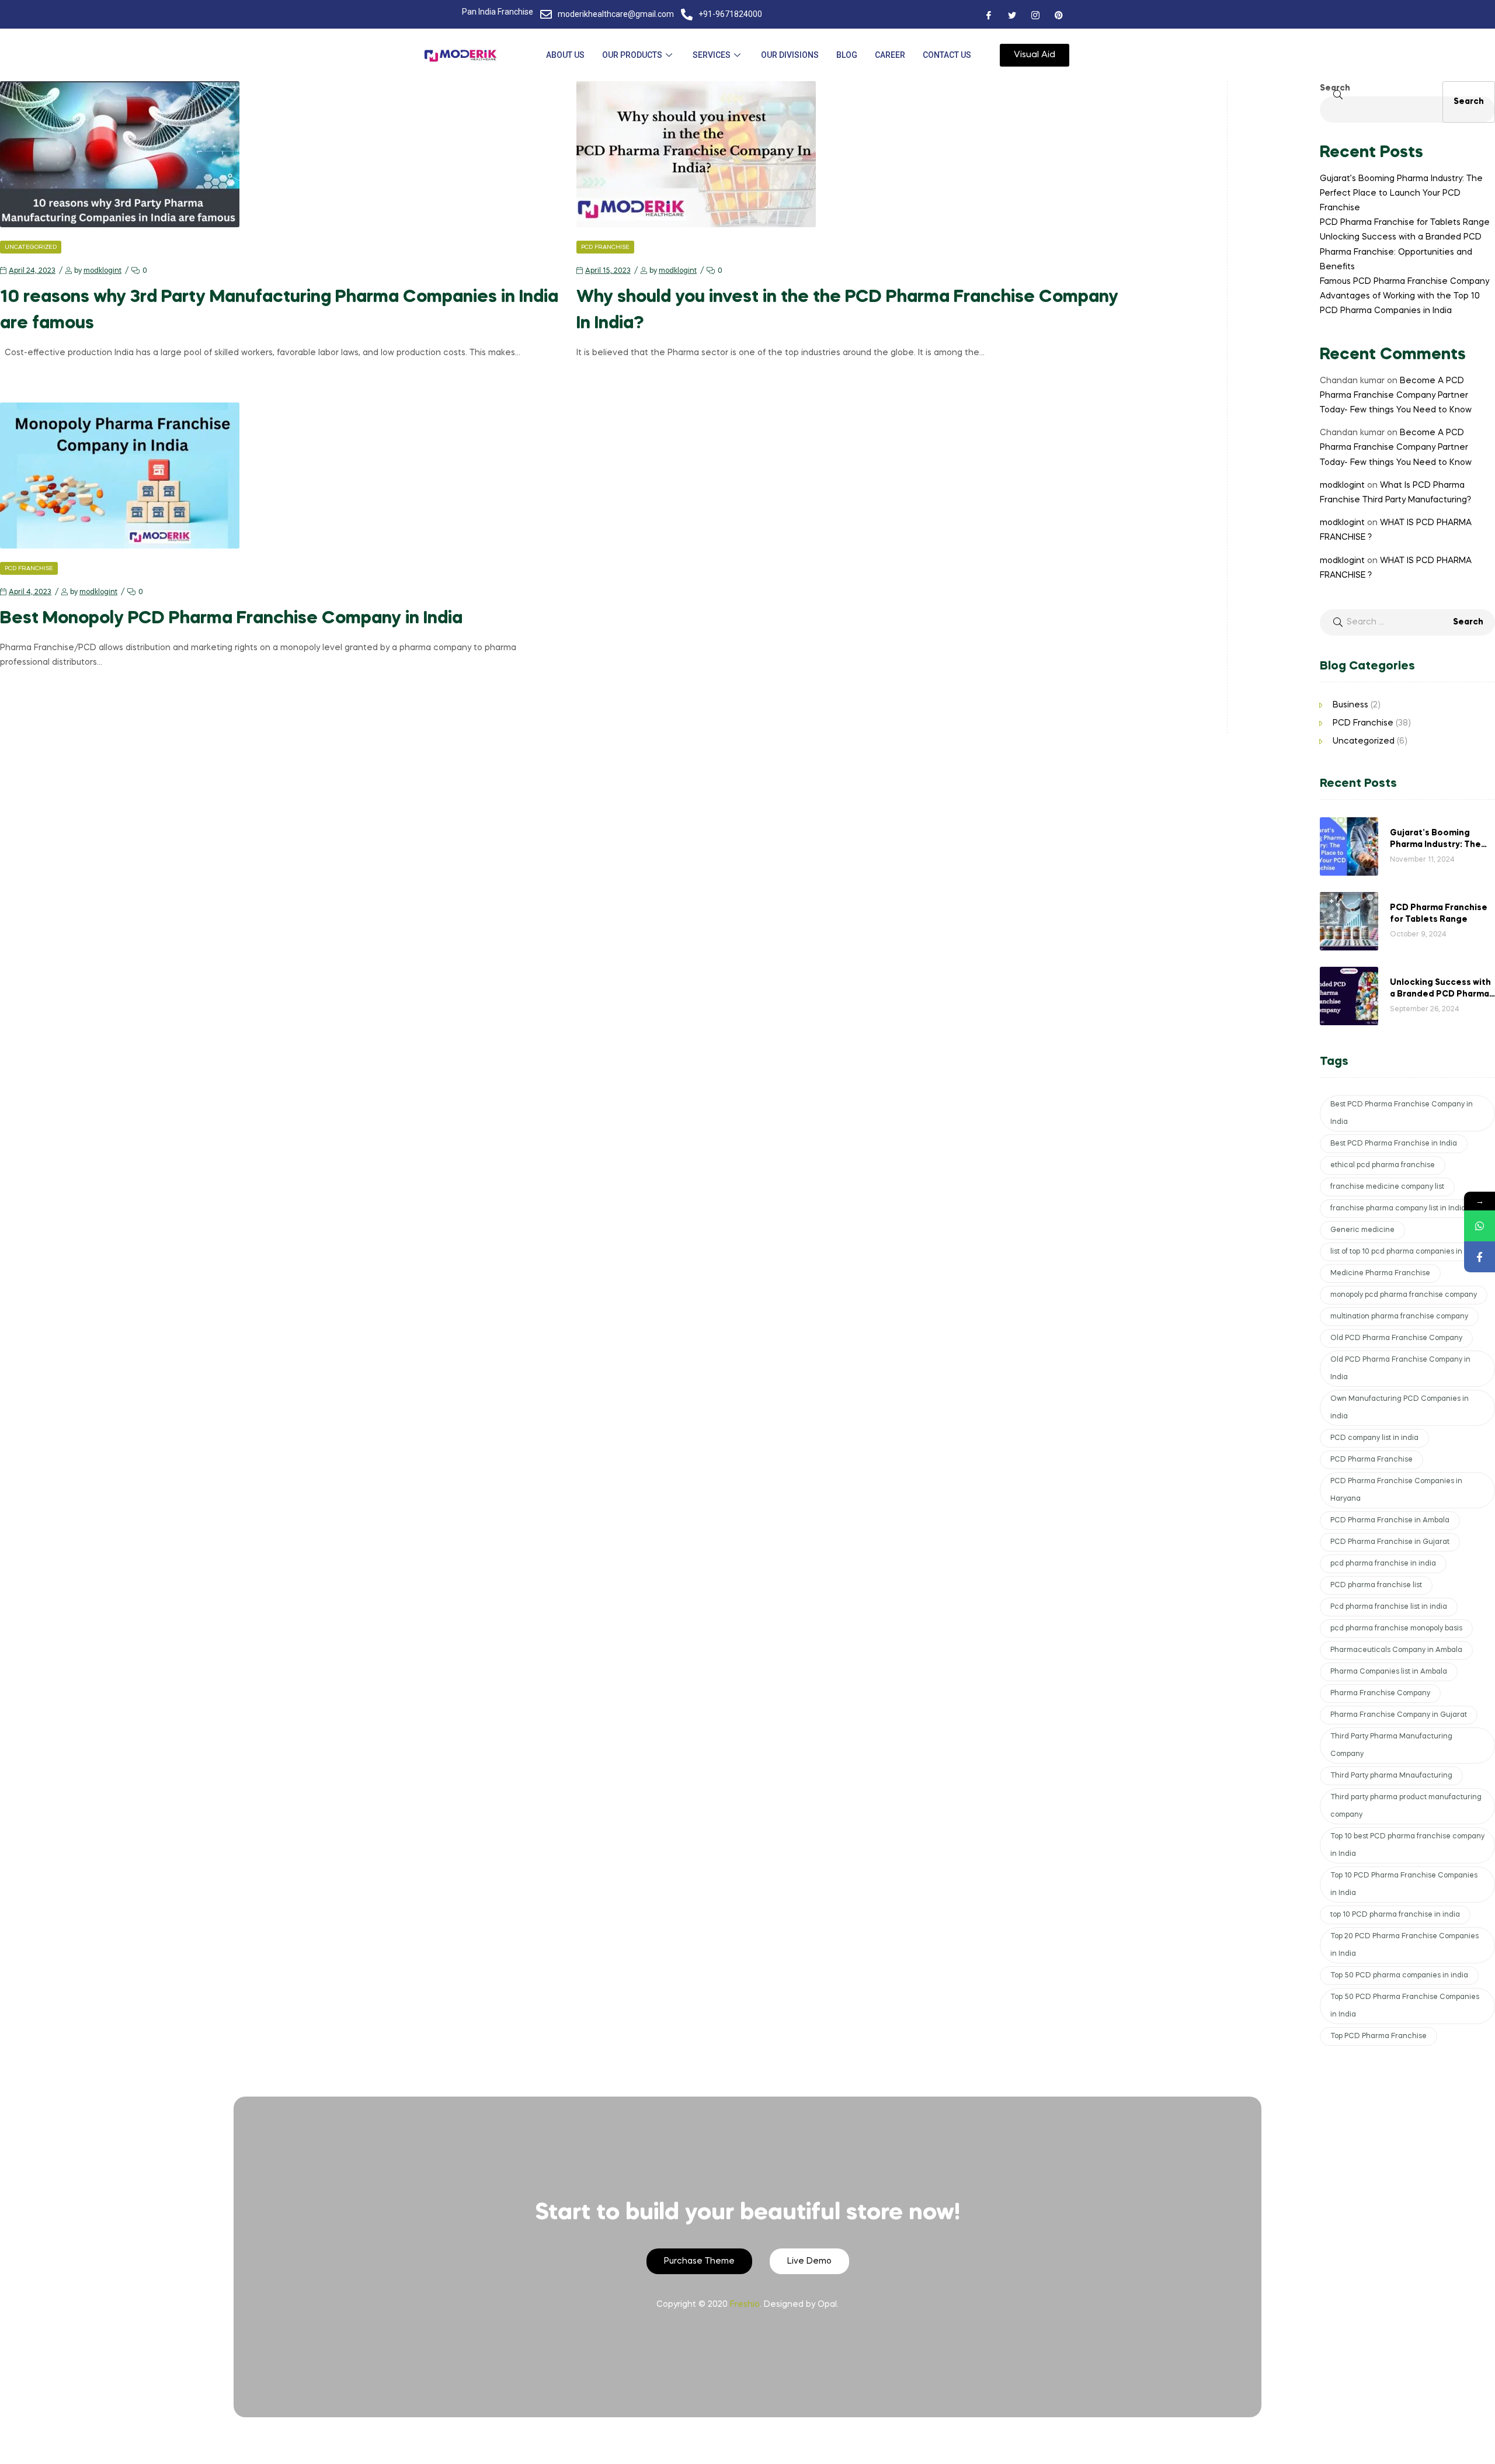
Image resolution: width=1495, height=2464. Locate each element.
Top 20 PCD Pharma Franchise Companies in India (1404, 1945)
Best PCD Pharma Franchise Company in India (1402, 1113)
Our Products (632, 55)
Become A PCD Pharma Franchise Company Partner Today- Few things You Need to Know (1396, 395)
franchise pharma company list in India (1398, 1209)
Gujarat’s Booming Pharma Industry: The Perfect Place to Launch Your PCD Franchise (1401, 193)
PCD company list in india (1374, 1438)
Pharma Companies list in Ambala (1389, 1672)
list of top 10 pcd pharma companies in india (1406, 1252)
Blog (847, 55)
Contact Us (947, 55)
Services (712, 55)
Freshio (745, 2305)
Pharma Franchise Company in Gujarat (1399, 1715)
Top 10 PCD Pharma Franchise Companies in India (1404, 1885)
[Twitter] (1012, 15)
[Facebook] (989, 15)
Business (1350, 705)
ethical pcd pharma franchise (1383, 1165)
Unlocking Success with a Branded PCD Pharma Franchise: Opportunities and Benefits (1401, 252)
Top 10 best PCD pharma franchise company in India (1407, 1845)
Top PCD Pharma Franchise (1378, 2036)
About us (565, 55)
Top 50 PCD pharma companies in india (1399, 1976)
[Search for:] (1407, 622)
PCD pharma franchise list (1376, 1585)
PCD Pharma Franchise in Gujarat (1390, 1542)
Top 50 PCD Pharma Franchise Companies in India (1405, 2006)
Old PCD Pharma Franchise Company (1396, 1338)
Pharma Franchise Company (1380, 1693)
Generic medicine (1362, 1230)
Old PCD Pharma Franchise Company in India (1400, 1369)
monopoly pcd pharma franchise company (1404, 1295)
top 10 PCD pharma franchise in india (1395, 1915)
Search (1335, 88)
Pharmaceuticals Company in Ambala (1396, 1650)
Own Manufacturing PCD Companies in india (1400, 1408)
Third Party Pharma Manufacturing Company (1391, 1745)
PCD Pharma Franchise (1371, 1460)
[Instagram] (1035, 15)
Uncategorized (31, 247)
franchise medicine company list (1387, 1187)
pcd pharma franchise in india (1383, 1564)
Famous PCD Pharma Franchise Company (1404, 282)
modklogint (102, 271)
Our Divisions (790, 55)
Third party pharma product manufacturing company (1406, 1806)
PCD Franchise (605, 247)
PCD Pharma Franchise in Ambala (1390, 1521)
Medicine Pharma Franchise (1380, 1273)
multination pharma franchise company (1399, 1317)
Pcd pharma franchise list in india (1389, 1607)
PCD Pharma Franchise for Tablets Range (1405, 223)
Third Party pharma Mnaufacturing (1391, 1776)
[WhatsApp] (1480, 1226)
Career (890, 55)
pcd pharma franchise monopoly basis (1396, 1629)
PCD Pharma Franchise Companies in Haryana (1396, 1490)
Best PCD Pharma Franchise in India (1394, 1144)
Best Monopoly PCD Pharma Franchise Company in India (231, 619)
